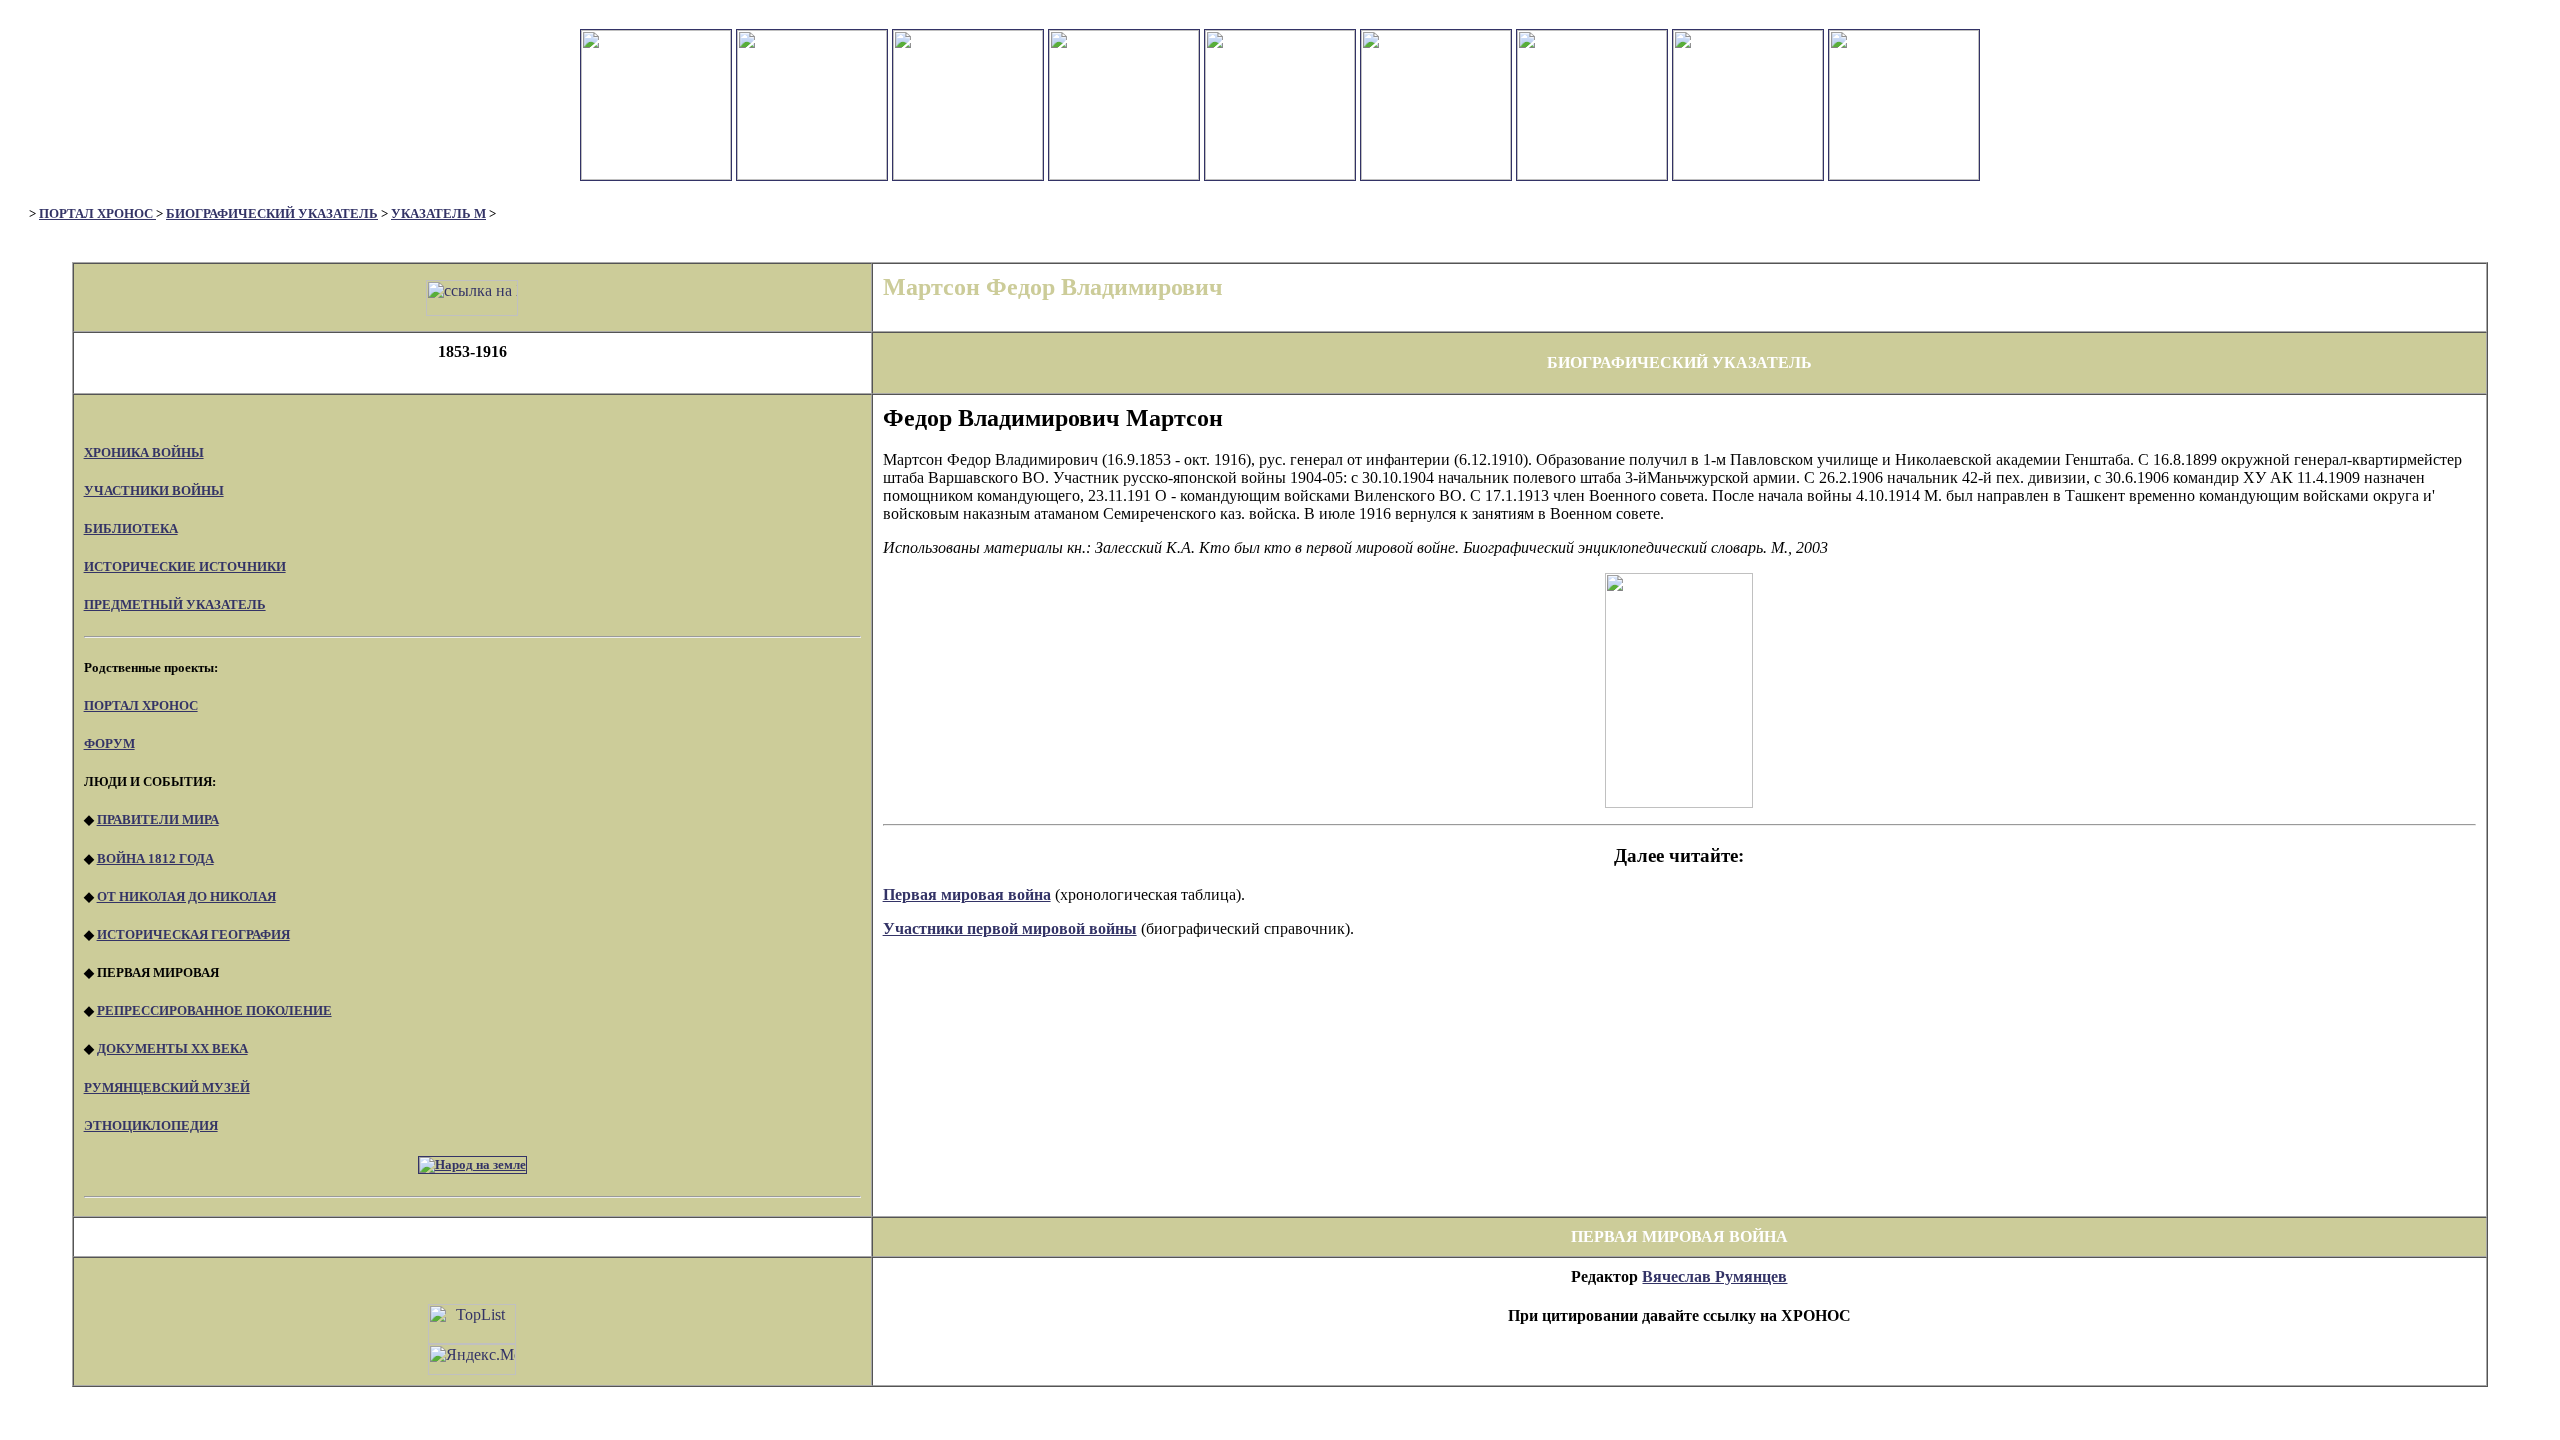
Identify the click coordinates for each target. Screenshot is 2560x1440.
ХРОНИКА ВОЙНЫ (144, 452)
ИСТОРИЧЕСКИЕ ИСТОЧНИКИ (185, 566)
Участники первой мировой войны (1010, 928)
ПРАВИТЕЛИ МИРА (158, 819)
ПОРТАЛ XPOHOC (141, 705)
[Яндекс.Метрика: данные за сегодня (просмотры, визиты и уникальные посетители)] (472, 1359)
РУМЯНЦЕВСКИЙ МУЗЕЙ (167, 1087)
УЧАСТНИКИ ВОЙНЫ (154, 490)
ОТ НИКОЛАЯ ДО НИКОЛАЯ (186, 896)
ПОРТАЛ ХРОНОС (97, 213)
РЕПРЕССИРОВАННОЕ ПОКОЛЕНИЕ (214, 1010)
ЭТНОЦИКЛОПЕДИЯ (151, 1125)
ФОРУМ (109, 743)
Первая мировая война (967, 894)
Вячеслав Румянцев (1714, 1276)
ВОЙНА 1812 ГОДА (155, 858)
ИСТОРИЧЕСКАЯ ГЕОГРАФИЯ (193, 934)
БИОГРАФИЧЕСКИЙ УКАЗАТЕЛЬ (272, 213)
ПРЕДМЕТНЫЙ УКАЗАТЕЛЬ (175, 604)
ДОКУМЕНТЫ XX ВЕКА (172, 1048)
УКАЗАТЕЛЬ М (438, 213)
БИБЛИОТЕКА (131, 528)
